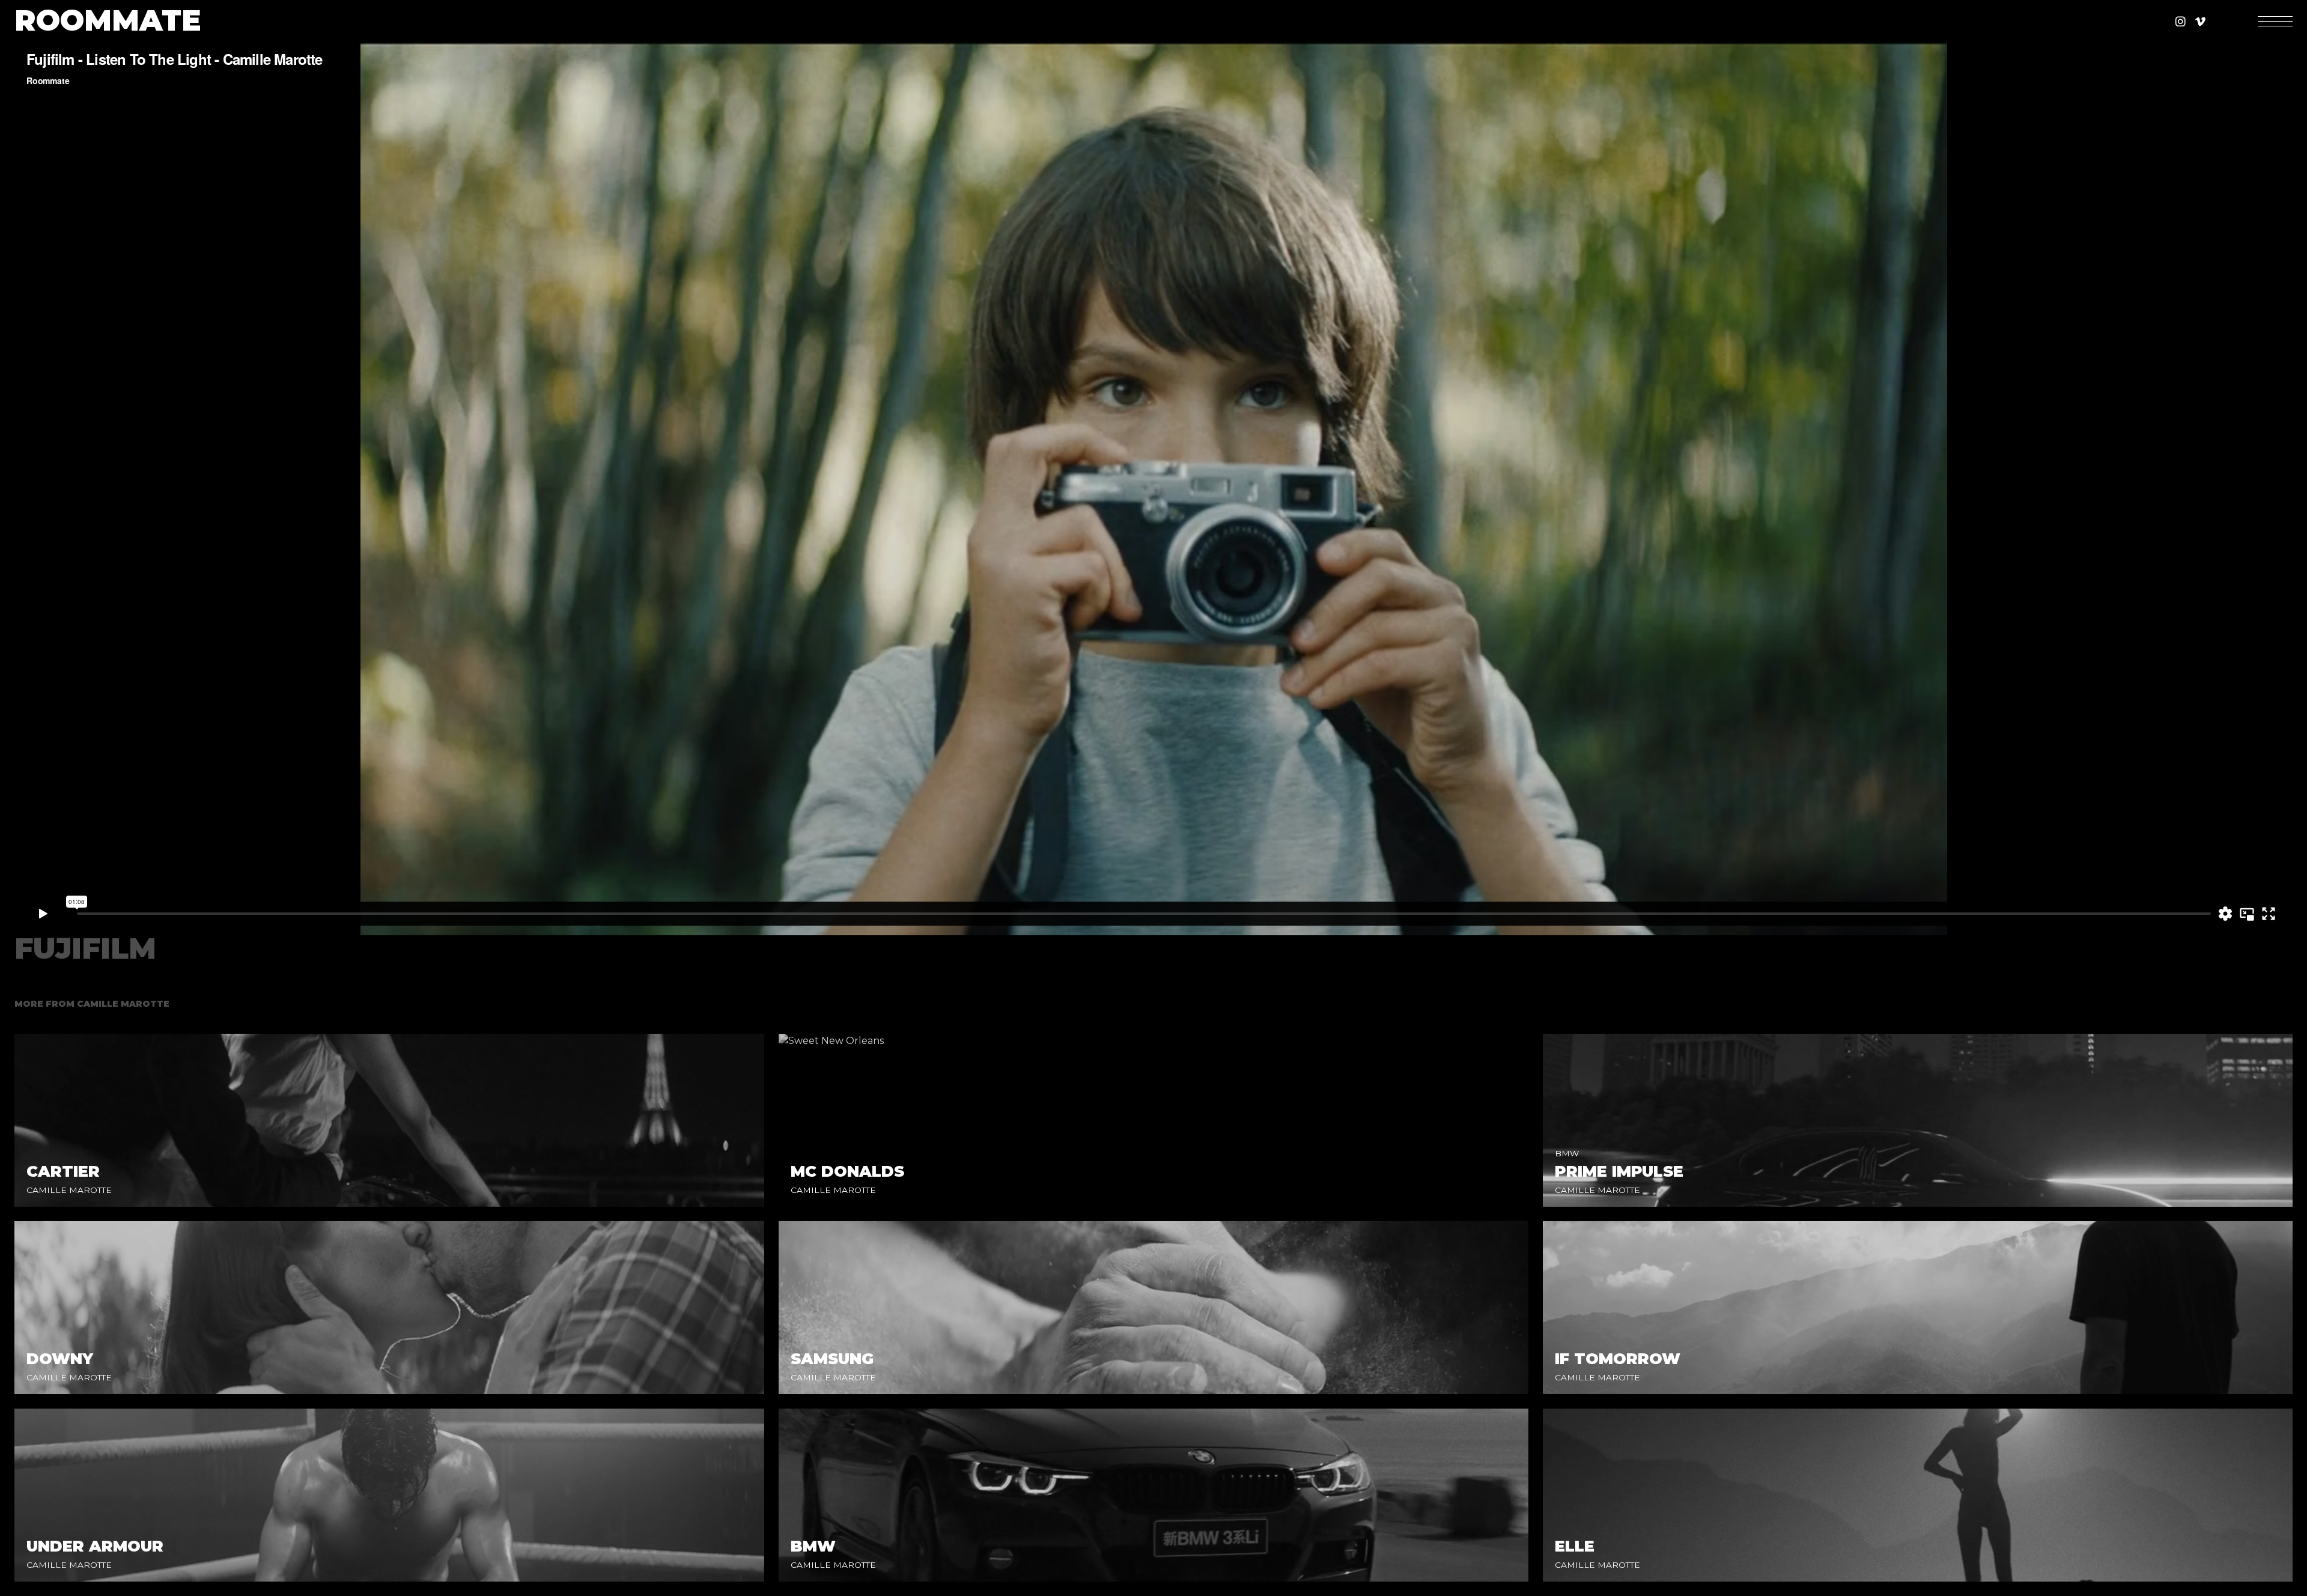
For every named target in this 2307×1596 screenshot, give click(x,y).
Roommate (108, 21)
